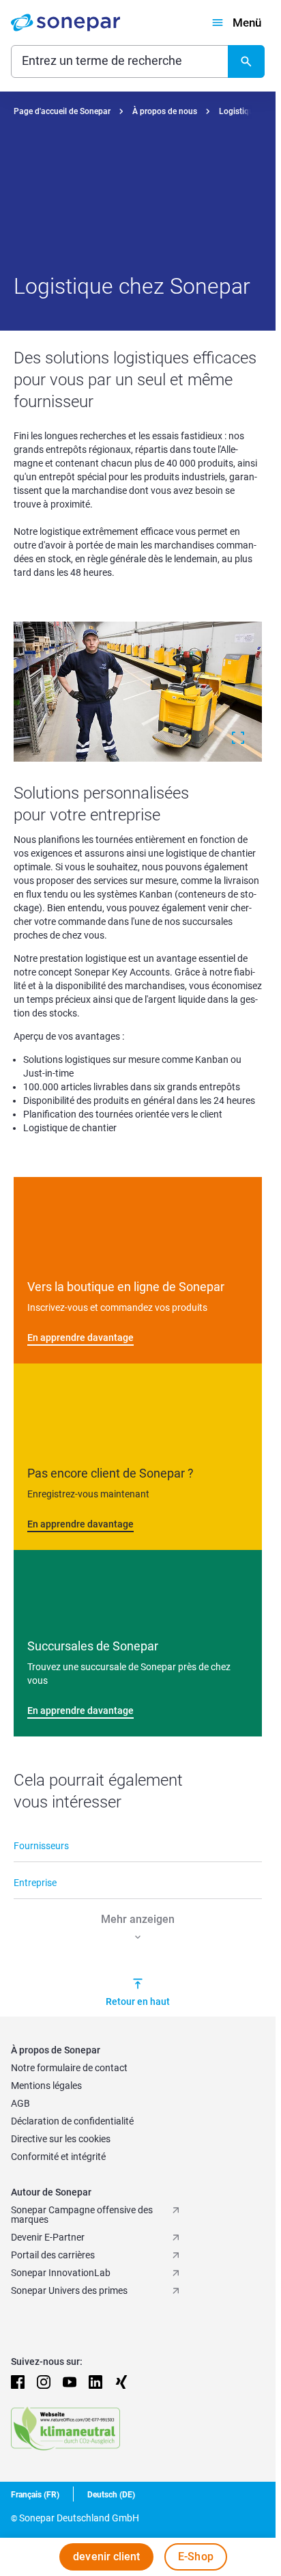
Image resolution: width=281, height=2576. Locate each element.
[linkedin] (95, 2382)
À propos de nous (165, 111)
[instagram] (44, 2382)
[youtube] (70, 2382)
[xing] (121, 2382)
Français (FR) (35, 2495)
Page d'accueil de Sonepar (62, 111)
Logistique (238, 111)
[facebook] (18, 2382)
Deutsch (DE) (111, 2495)
